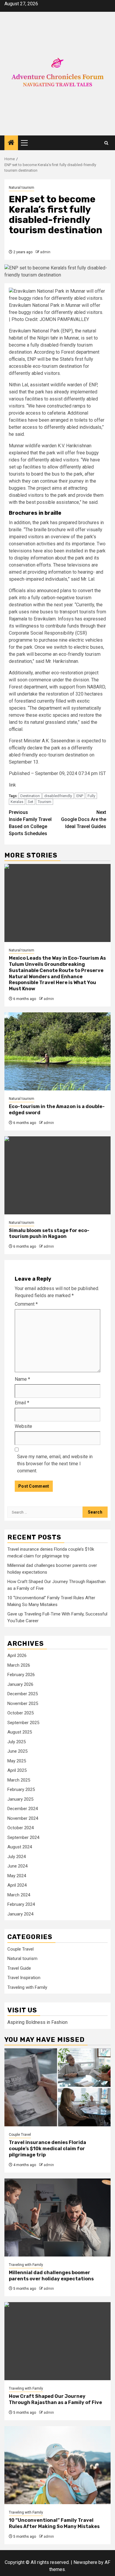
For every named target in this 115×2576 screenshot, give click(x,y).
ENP (80, 796)
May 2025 (17, 1761)
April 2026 (17, 1655)
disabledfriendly (58, 796)
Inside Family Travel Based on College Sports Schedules (30, 823)
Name (22, 1379)
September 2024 (23, 1837)
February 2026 (21, 1675)
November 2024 (23, 1818)
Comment (26, 1304)
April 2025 (17, 1770)
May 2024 (17, 1876)
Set (31, 802)
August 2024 (20, 1847)
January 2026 (20, 1684)
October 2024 (20, 1828)
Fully (91, 796)
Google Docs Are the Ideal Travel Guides (84, 819)
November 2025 (23, 1703)
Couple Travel (20, 1949)
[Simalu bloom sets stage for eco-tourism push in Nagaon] (57, 1175)
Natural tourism (22, 188)
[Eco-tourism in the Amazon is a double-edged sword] (57, 1051)
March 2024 (19, 1895)
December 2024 (23, 1809)
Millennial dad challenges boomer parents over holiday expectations (51, 2276)
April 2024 (17, 1885)
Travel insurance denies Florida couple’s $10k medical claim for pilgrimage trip (47, 2149)
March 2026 (19, 1665)
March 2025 (19, 1780)
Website (23, 1426)
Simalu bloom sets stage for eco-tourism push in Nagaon (49, 1234)
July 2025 (17, 1742)
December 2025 (23, 1694)
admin (45, 252)
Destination (30, 796)
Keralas (17, 802)
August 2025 (20, 1732)
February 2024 (21, 1904)
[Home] (11, 143)
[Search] (106, 143)
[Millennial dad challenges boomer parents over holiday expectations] (57, 2217)
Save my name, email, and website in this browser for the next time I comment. (55, 1464)
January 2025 (20, 1799)
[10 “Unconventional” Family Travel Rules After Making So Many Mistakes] (57, 2465)
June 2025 (17, 1751)
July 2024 (17, 1857)
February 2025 (21, 1789)
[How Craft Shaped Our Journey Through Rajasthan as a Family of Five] (57, 2341)
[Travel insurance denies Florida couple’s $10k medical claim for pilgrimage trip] (57, 2087)
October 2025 (20, 1713)
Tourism (45, 802)
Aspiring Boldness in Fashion (37, 2022)
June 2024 (17, 1866)
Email (22, 1403)
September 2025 (23, 1723)
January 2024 (20, 1914)
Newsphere (85, 2562)
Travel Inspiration (24, 1978)
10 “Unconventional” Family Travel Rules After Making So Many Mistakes (54, 2523)
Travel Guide (19, 1968)
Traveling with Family (27, 1987)
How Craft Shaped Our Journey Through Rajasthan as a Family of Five (55, 2399)
